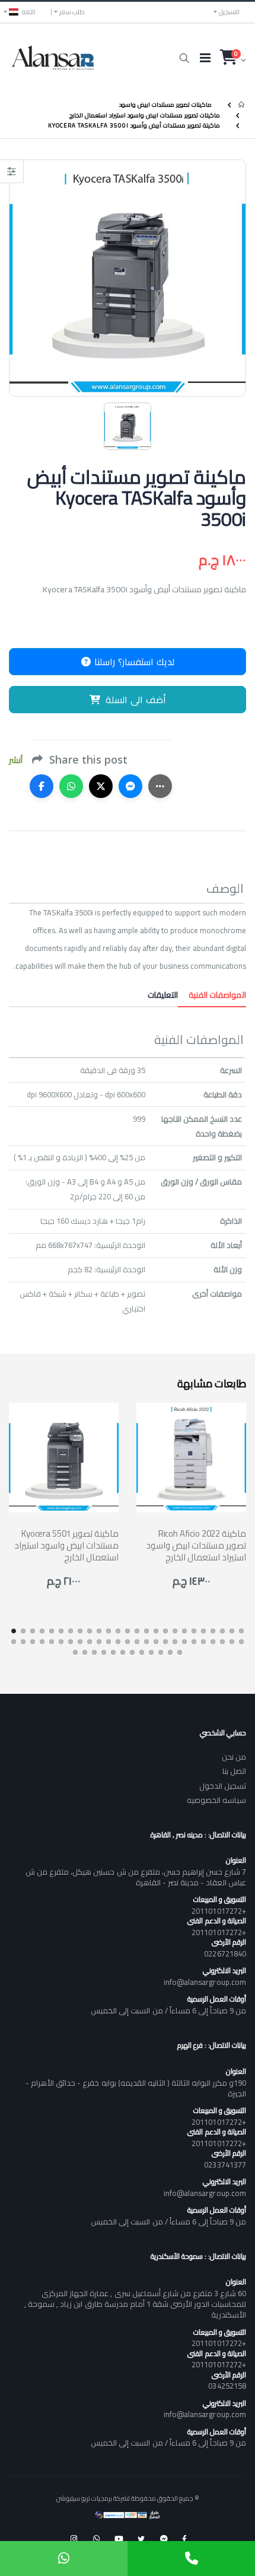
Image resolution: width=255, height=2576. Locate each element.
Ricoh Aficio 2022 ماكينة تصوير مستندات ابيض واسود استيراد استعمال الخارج (196, 1546)
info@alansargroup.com (205, 1982)
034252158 (227, 2386)
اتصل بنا (234, 1771)
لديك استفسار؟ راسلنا (133, 662)
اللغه (29, 12)
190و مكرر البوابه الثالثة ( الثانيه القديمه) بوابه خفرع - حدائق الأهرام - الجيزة (136, 2088)
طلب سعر (72, 12)
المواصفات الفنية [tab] (212, 995)
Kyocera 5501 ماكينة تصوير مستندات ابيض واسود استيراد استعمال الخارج (66, 1546)
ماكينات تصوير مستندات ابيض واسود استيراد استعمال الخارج (145, 115)
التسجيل (229, 12)
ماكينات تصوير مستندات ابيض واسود (165, 105)
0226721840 (225, 1953)
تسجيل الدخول (223, 1786)
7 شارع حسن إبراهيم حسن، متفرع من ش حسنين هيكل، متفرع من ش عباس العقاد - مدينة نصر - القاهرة (136, 1877)
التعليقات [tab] (163, 995)
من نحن (234, 1757)
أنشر (16, 760)
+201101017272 (219, 1911)
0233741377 (225, 2165)
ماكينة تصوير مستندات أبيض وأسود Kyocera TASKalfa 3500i (134, 125)
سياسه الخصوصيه (216, 1800)
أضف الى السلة (136, 700)
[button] (184, 58)
